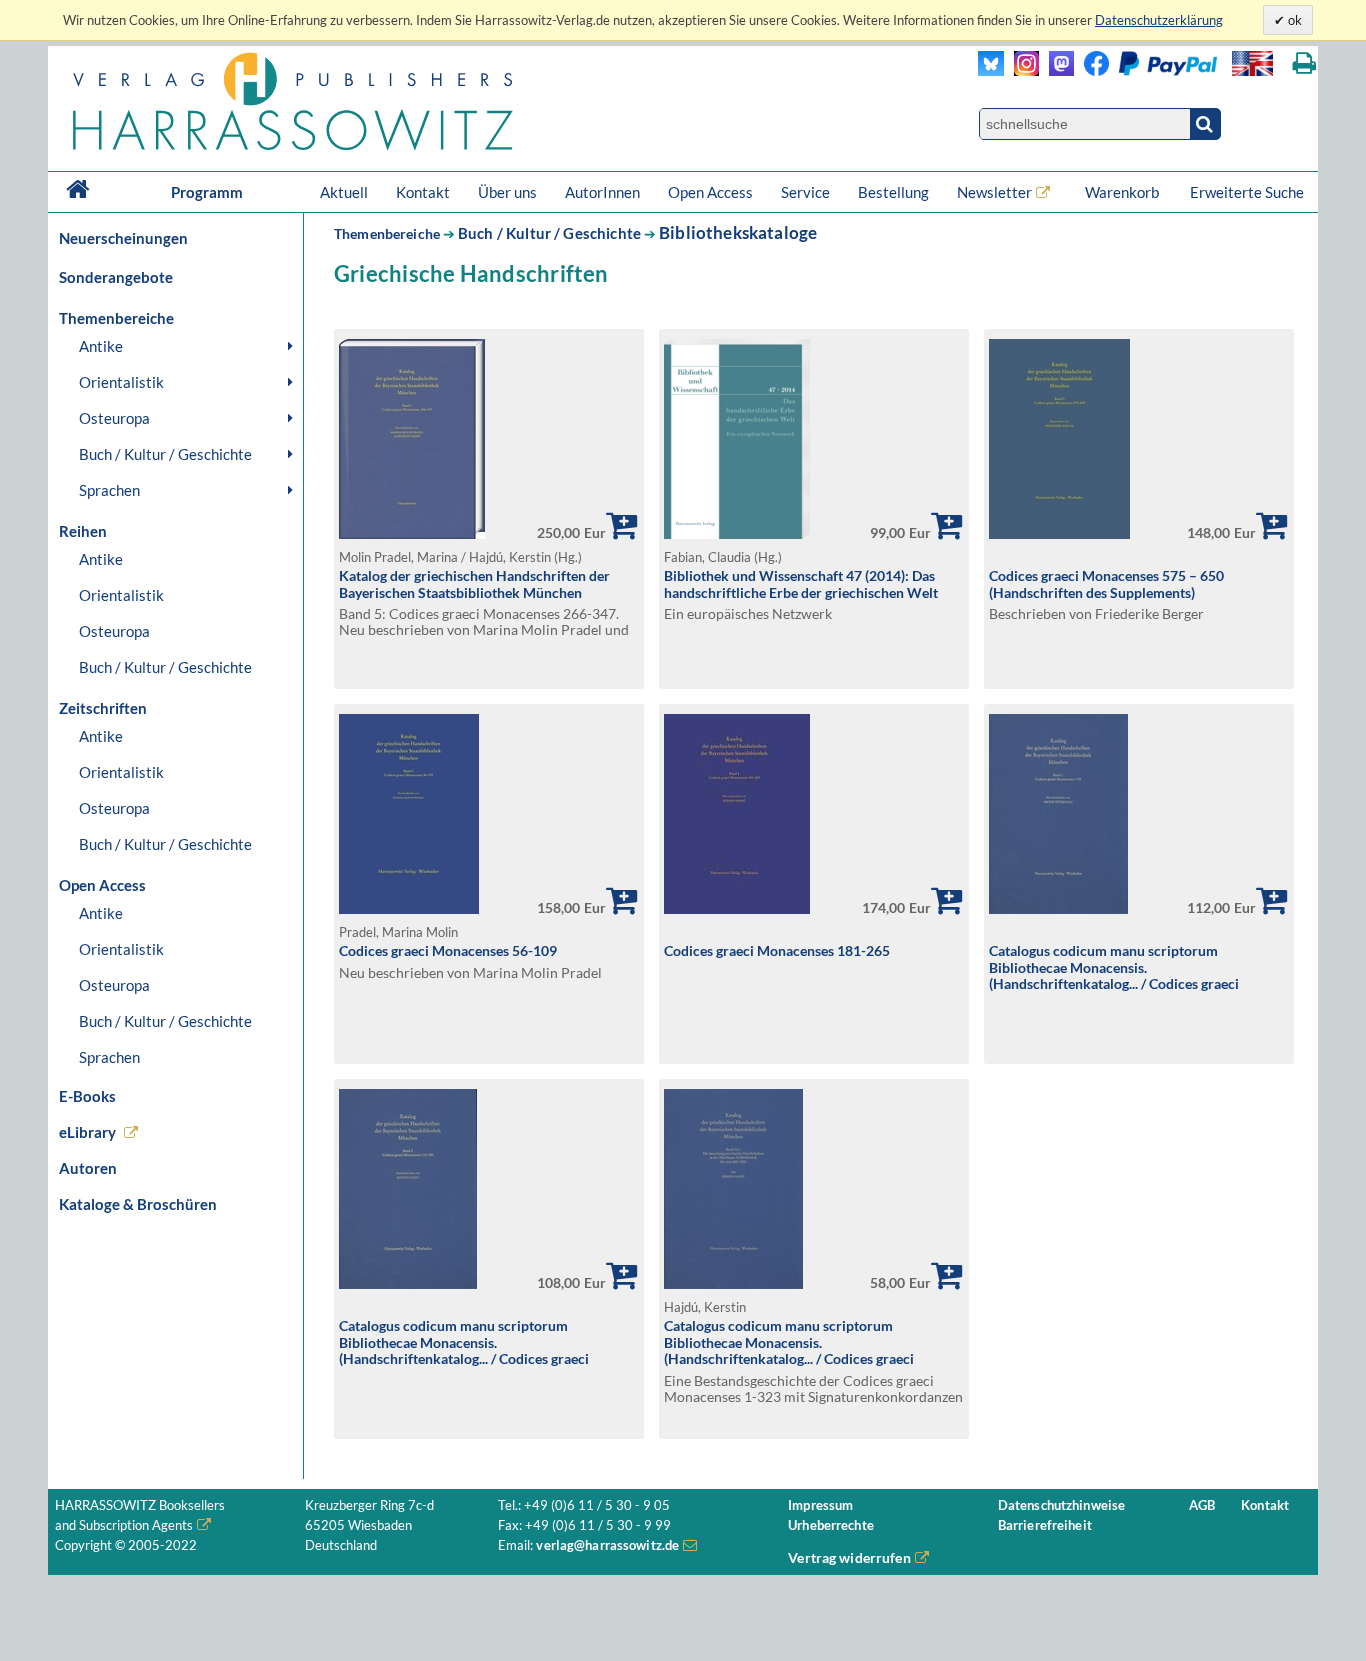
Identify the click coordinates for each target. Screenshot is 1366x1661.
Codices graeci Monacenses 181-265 (777, 950)
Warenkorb (1123, 192)
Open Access (710, 192)
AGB (1202, 1505)
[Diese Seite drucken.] (1304, 63)
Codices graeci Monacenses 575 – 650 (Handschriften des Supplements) (1106, 584)
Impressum (820, 1505)
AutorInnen (602, 192)
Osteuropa (114, 418)
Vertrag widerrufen (849, 1557)
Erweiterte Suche (1247, 192)
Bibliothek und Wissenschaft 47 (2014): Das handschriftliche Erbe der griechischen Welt (801, 584)
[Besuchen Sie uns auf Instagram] (1021, 70)
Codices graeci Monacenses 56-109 (448, 950)
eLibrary (87, 1132)
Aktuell (344, 192)
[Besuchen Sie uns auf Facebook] (1091, 70)
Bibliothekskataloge (738, 232)
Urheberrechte (831, 1525)
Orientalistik (121, 382)
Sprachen (109, 490)
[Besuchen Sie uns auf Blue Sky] (991, 70)
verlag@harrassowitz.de (607, 1545)
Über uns (507, 192)
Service (805, 192)
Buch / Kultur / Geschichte (165, 454)
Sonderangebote (116, 277)
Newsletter (994, 192)
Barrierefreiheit (1045, 1525)
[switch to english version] (1252, 63)
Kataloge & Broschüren (138, 1204)
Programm (207, 192)
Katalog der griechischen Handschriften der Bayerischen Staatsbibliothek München (474, 584)
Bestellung (893, 192)
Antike (101, 346)
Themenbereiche (387, 233)
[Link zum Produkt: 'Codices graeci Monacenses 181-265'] (737, 908)
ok (1293, 20)
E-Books (87, 1096)
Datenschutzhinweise (1061, 1505)
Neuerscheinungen (123, 238)
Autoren (88, 1168)
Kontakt (423, 192)
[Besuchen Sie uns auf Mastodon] (1056, 70)
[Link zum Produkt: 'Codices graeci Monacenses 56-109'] (409, 908)
